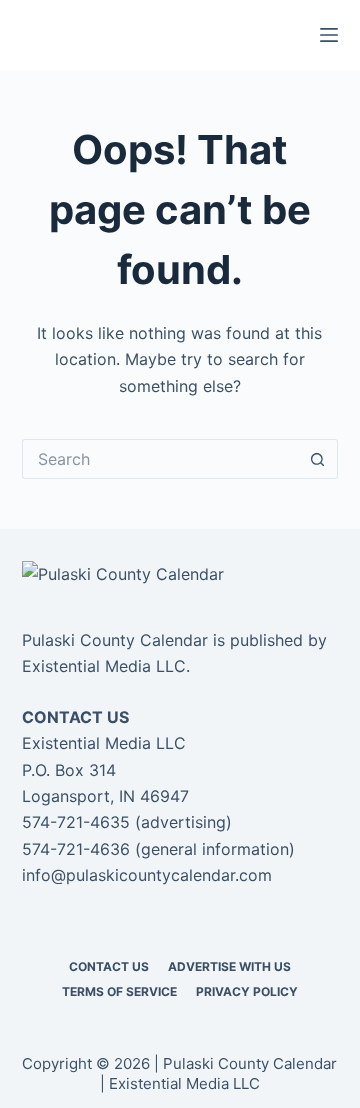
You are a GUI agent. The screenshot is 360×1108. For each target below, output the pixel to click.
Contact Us (109, 966)
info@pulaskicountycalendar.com (147, 875)
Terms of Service (119, 991)
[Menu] (329, 35)
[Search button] (318, 459)
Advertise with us (229, 966)
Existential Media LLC (104, 666)
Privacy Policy (247, 991)
